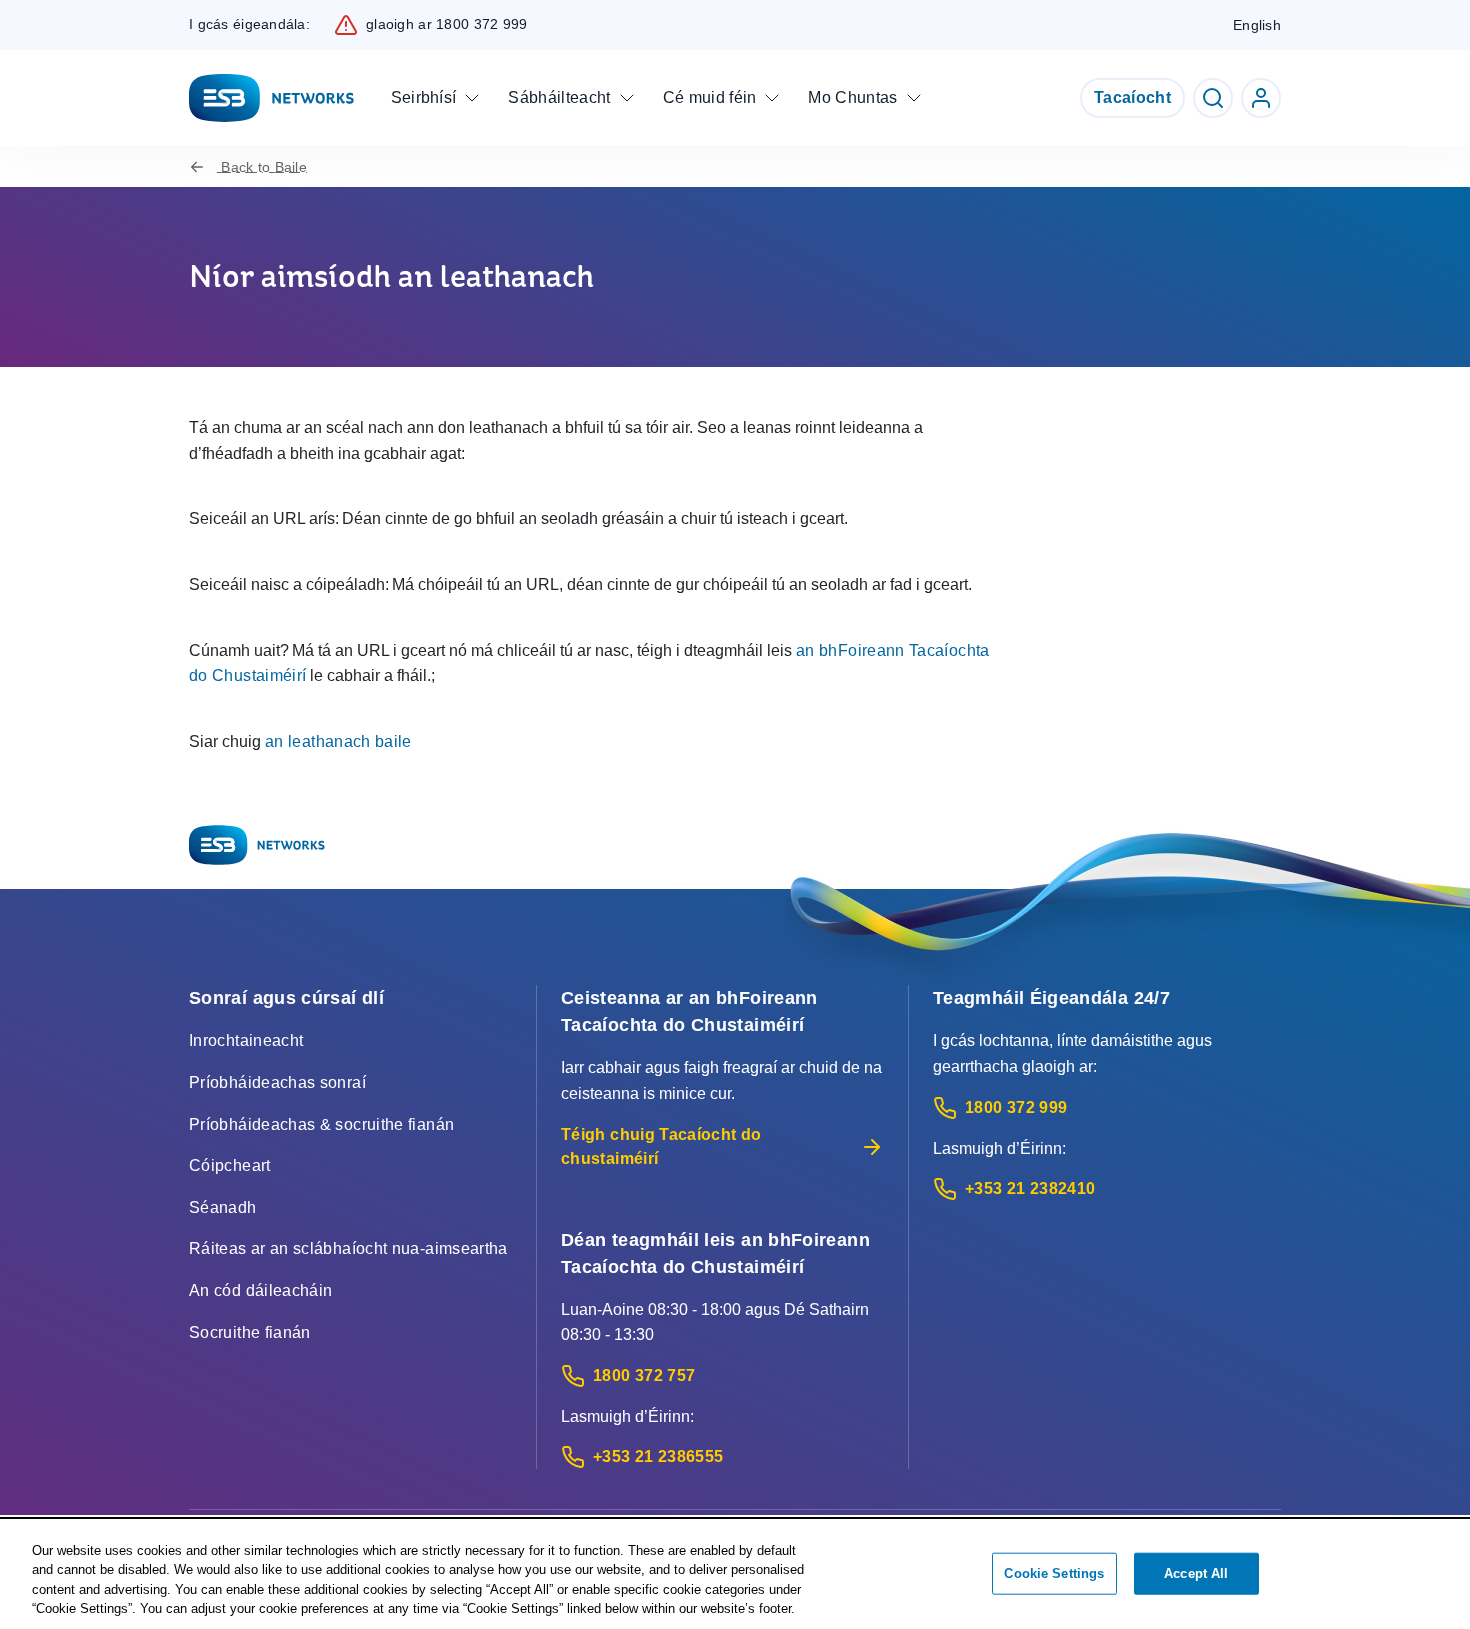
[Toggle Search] (1213, 98)
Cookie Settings (1054, 1573)
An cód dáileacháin (260, 1290)
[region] (735, 1575)
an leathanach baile (338, 741)
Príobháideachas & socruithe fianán (321, 1124)
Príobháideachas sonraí (277, 1082)
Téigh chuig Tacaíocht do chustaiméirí (661, 1146)
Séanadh (223, 1207)
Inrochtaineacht (246, 1040)
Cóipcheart (230, 1165)
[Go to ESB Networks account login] (1261, 98)
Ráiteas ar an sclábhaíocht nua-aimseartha (348, 1248)
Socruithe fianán (250, 1332)
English (1257, 25)
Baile (264, 167)
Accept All (1196, 1573)
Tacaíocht (1132, 97)
